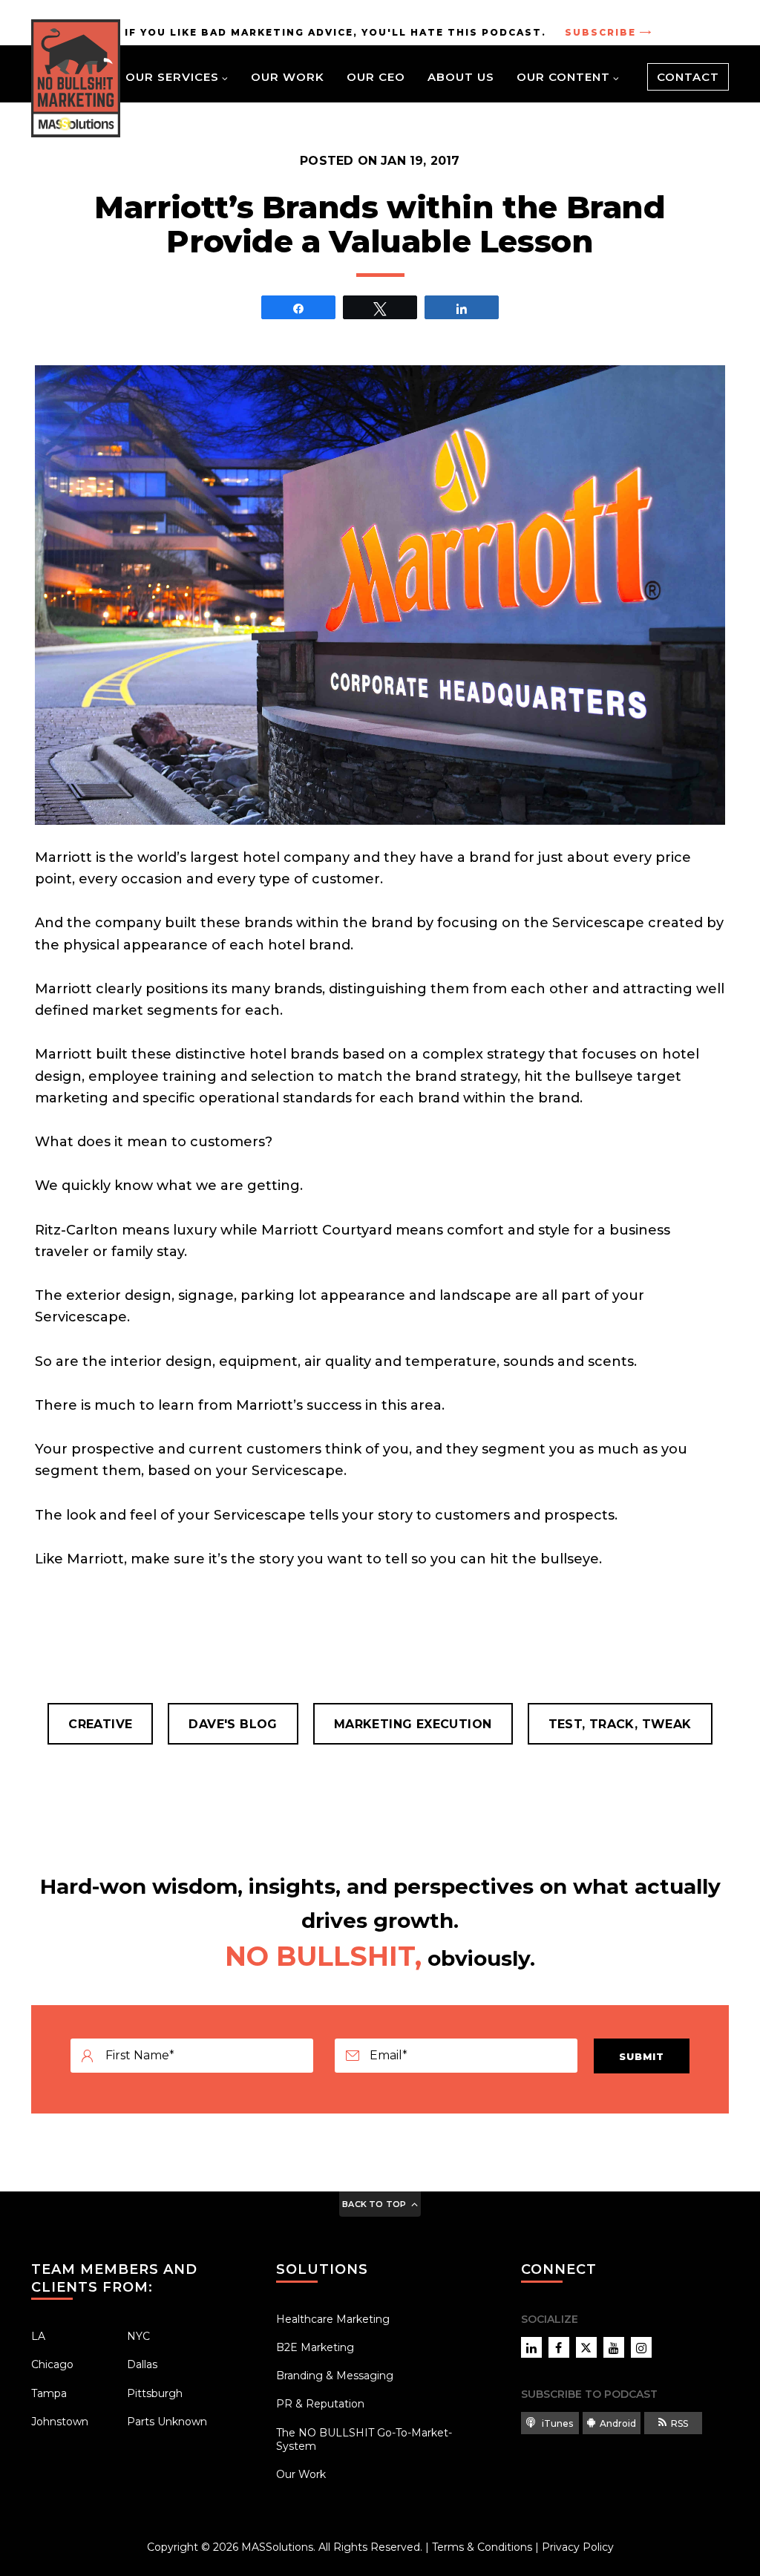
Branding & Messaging (335, 2376)
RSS (679, 2423)
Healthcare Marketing (333, 2319)
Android (618, 2423)
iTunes (556, 2423)
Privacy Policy (578, 2547)
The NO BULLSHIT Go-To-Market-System (364, 2439)
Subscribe (600, 32)
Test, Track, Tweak (620, 1724)
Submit (642, 2056)
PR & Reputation (320, 2404)
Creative (100, 1724)
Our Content (563, 77)
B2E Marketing (315, 2347)
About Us (461, 77)
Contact (688, 77)
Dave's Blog (233, 1724)
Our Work (288, 77)
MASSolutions (277, 2547)
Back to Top (374, 2204)
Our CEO (376, 77)
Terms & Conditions (482, 2547)
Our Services (172, 77)
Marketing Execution (413, 1724)
